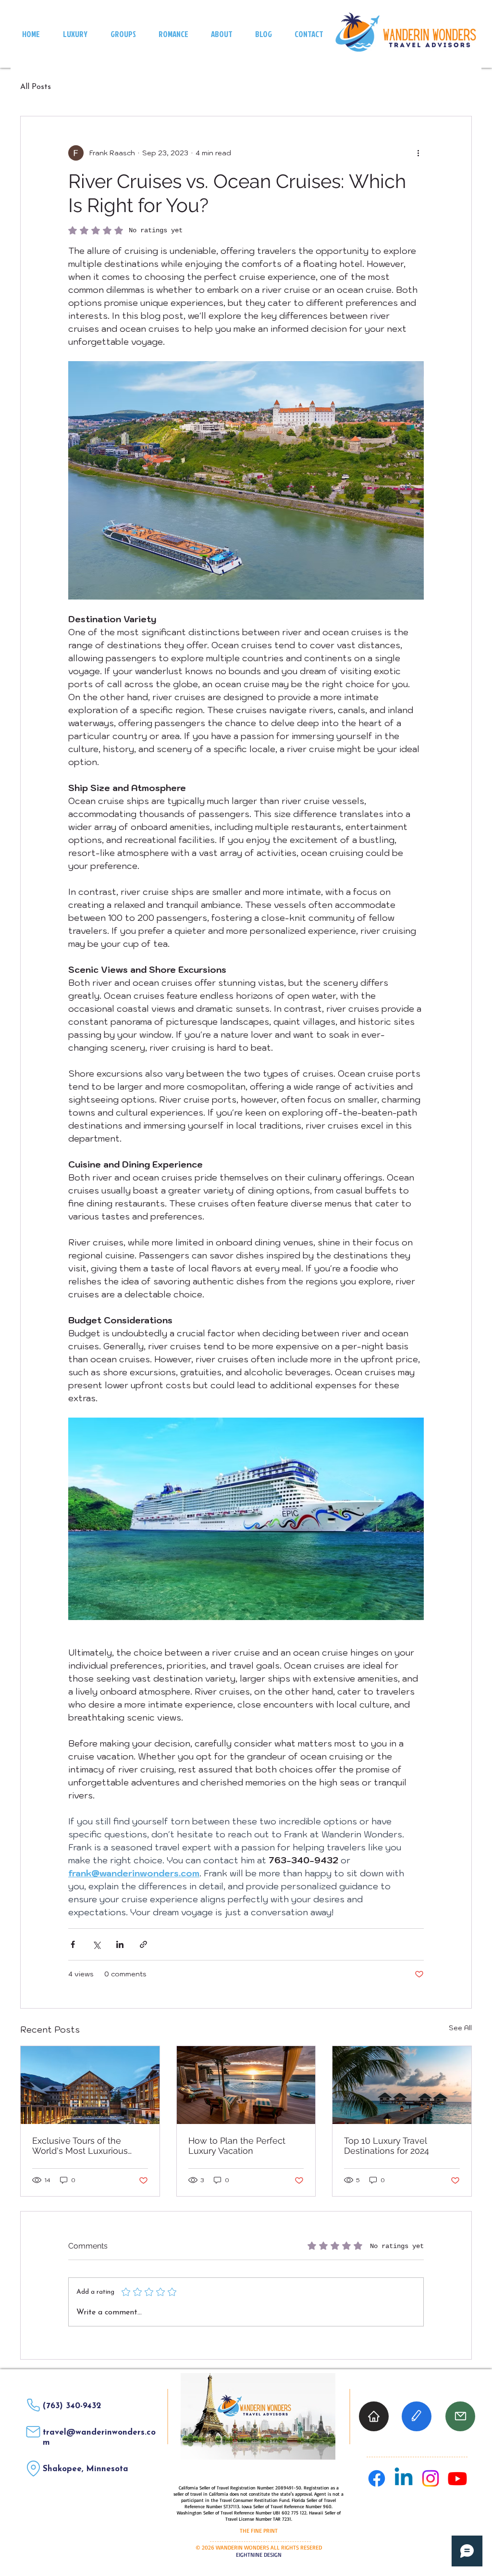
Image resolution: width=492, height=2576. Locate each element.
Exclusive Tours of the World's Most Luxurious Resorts (80, 2146)
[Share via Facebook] (73, 1944)
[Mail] (33, 2432)
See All (460, 2028)
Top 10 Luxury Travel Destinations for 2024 (387, 2146)
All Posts (36, 87)
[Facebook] (377, 2478)
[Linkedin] (404, 2478)
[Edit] (417, 2416)
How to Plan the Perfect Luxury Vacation (237, 2146)
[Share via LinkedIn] (120, 1944)
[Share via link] (143, 1944)
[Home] (374, 2416)
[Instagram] (430, 2478)
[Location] (33, 2469)
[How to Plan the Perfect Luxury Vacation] (246, 2085)
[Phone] (33, 2405)
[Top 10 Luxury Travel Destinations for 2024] (402, 2085)
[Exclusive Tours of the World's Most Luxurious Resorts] (90, 2085)
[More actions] (418, 153)
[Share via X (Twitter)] (96, 1944)
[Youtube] (457, 2478)
